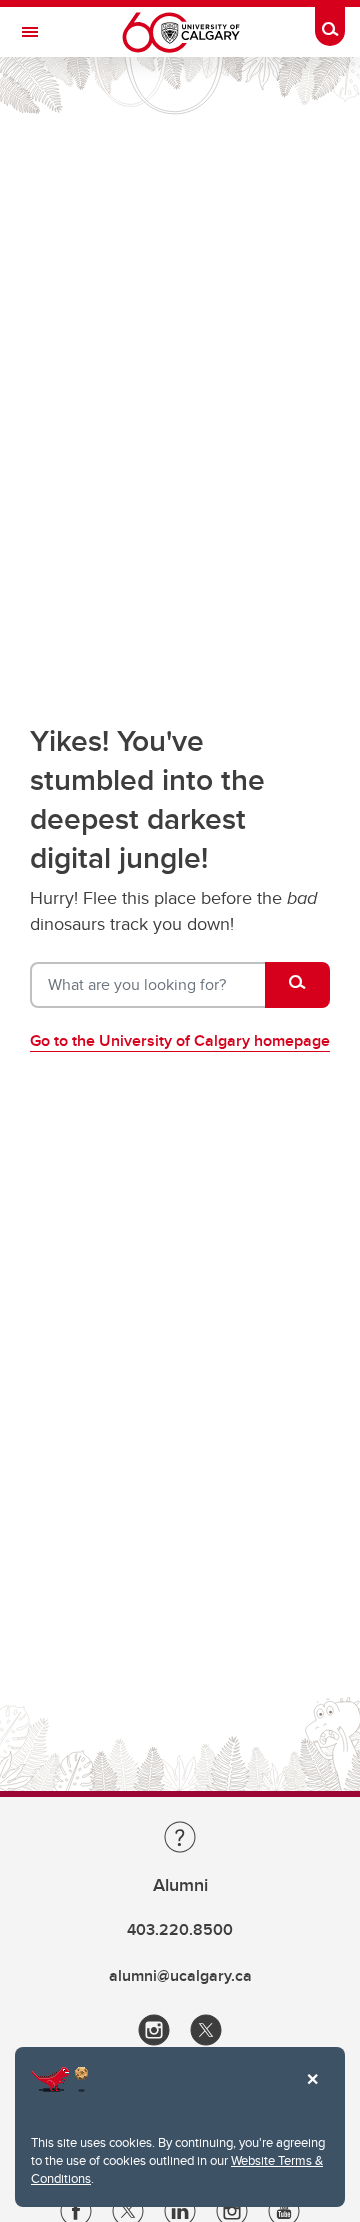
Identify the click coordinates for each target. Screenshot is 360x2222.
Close (312, 2093)
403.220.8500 (180, 1929)
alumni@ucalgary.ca (180, 1975)
